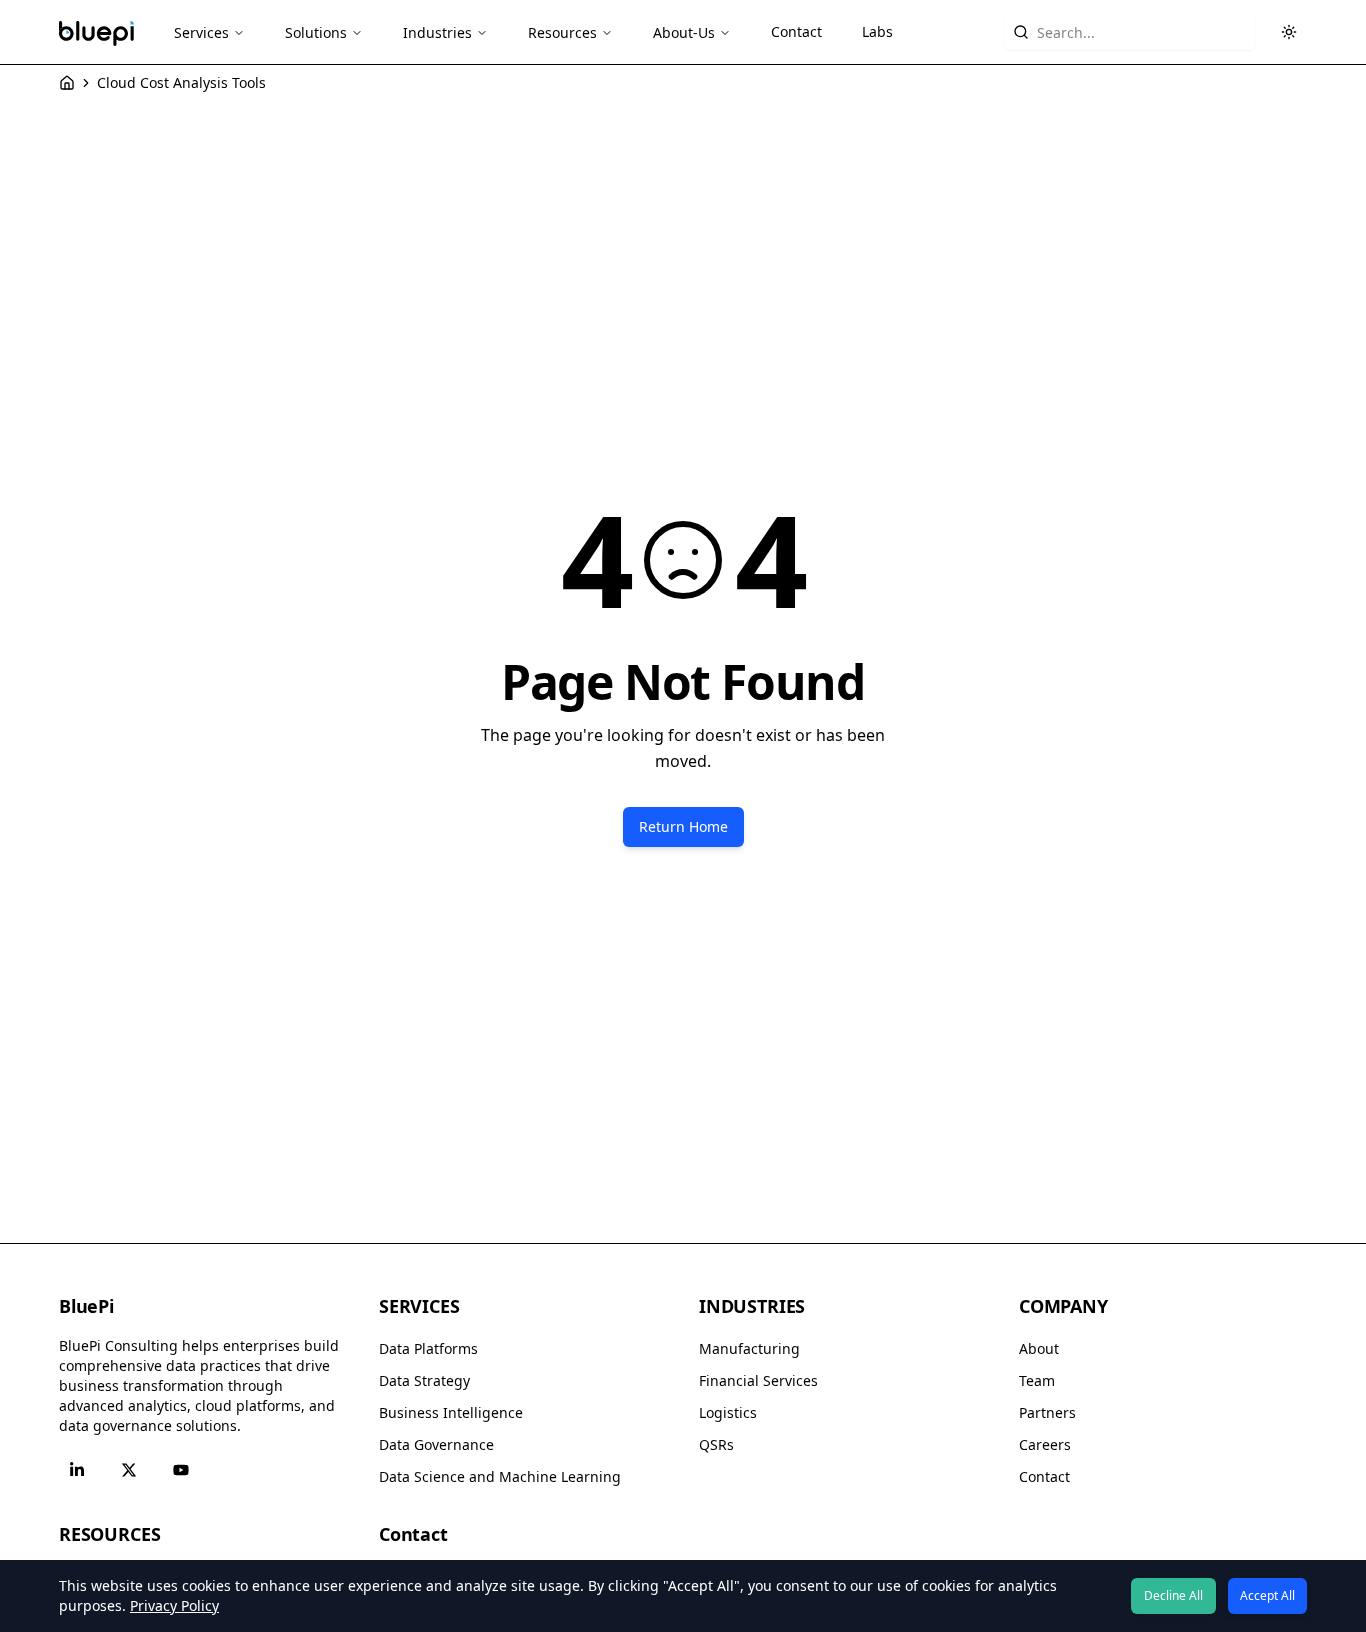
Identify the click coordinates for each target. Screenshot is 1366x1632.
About (1039, 1348)
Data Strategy (424, 1380)
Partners (1047, 1412)
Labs (877, 31)
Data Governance (436, 1444)
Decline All (1173, 1595)
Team (1037, 1380)
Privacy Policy (174, 1605)
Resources (562, 32)
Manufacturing (749, 1348)
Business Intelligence (451, 1412)
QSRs (716, 1444)
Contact (796, 31)
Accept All (1267, 1595)
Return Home (683, 826)
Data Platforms (428, 1348)
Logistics (728, 1412)
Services (201, 32)
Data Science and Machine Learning (500, 1476)
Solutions (316, 32)
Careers (1045, 1444)
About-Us (684, 32)
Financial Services (758, 1380)
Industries (437, 32)
